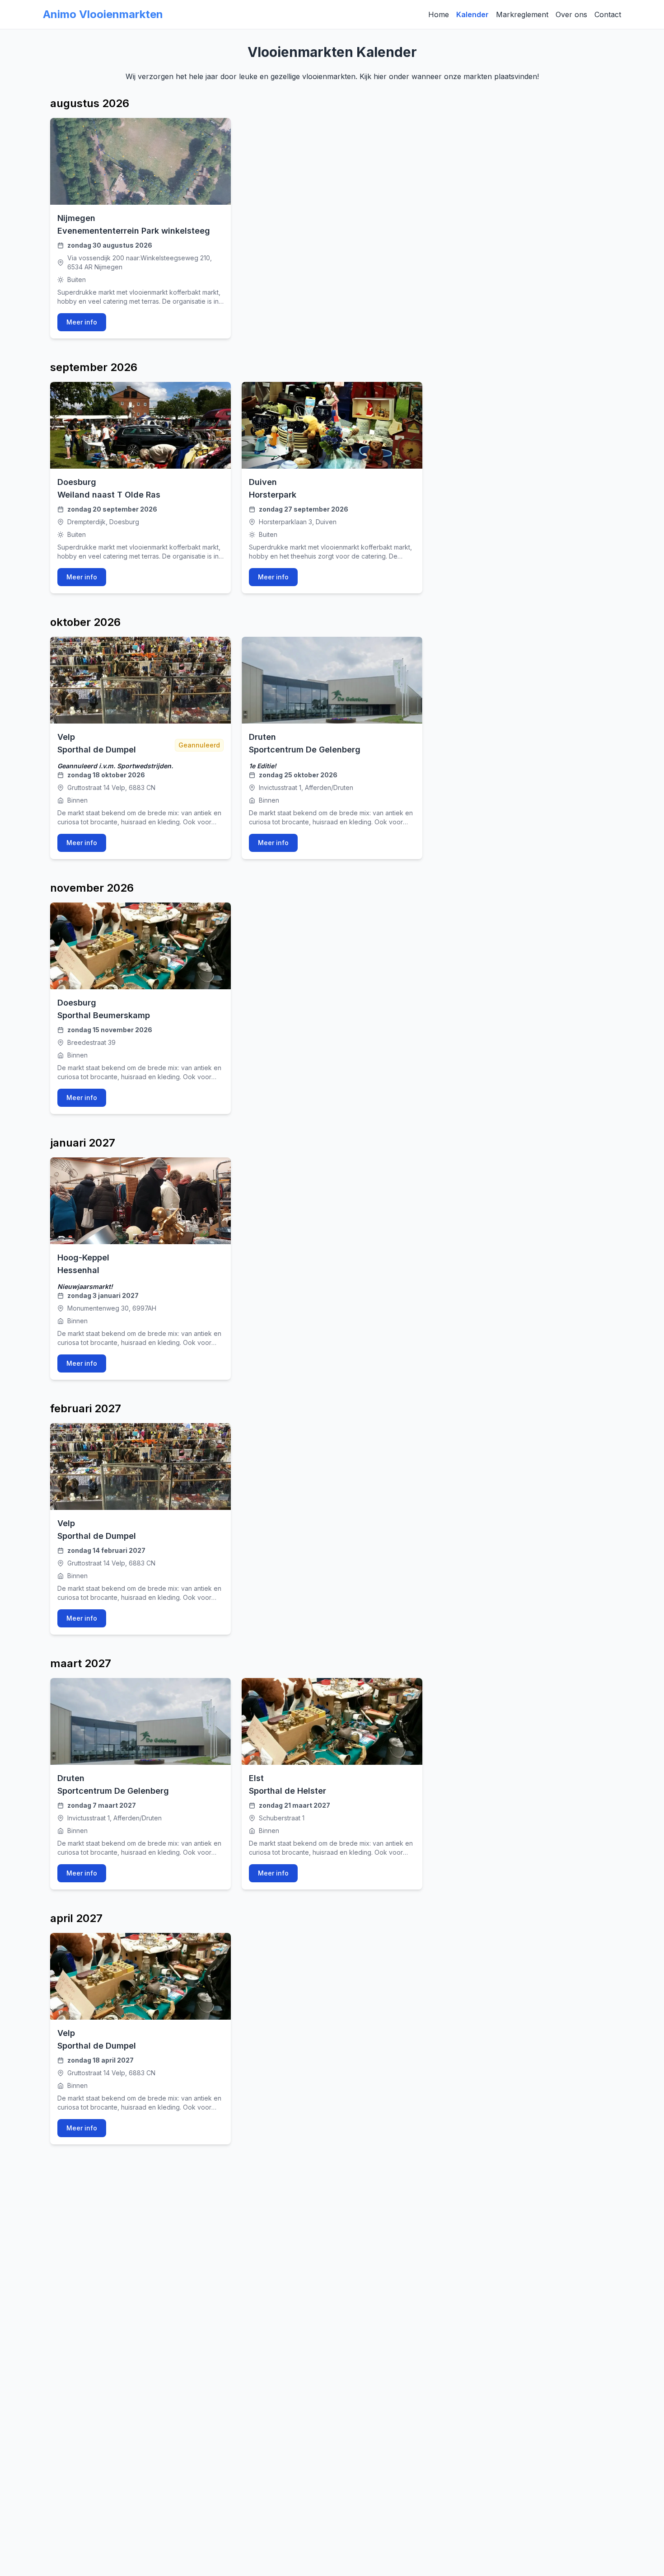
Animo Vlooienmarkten (103, 14)
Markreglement (522, 14)
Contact (608, 14)
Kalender (472, 14)
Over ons (571, 14)
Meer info (82, 322)
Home (439, 14)
